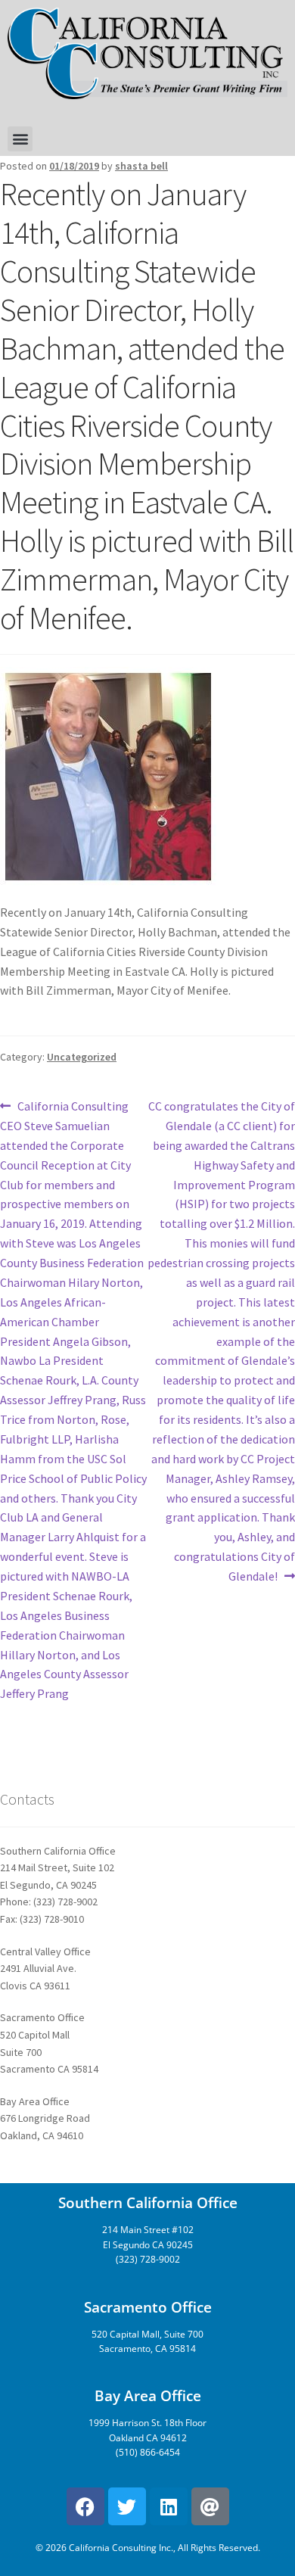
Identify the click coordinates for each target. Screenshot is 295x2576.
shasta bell (141, 166)
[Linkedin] (169, 2506)
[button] (20, 139)
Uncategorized (82, 1057)
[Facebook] (85, 2506)
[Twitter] (127, 2506)
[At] (210, 2506)
